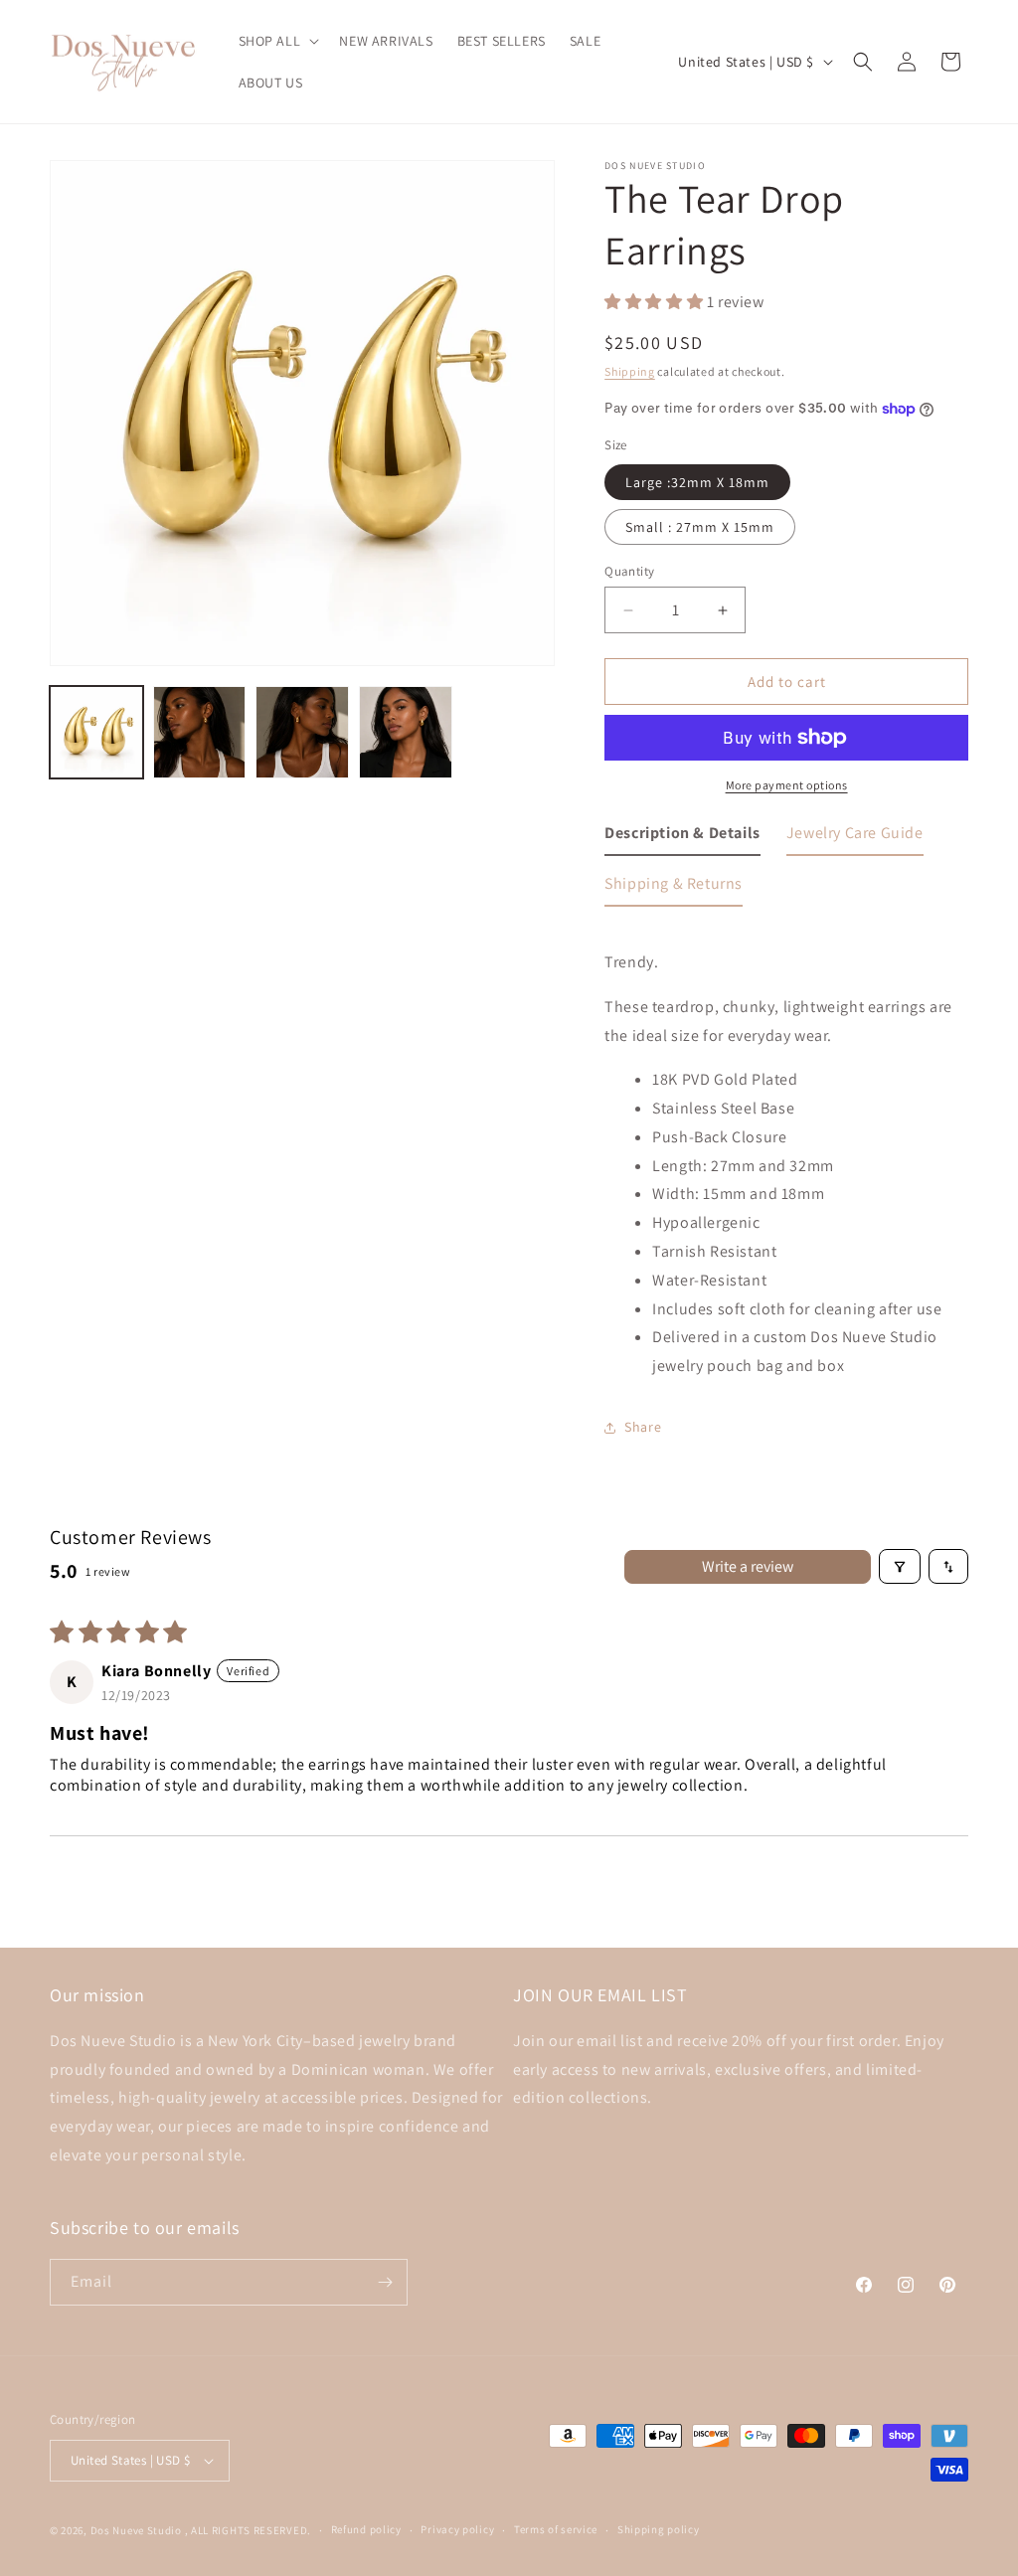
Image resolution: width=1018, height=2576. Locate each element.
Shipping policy (659, 2529)
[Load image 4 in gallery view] (406, 733)
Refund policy (366, 2529)
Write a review (748, 1566)
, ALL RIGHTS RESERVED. (248, 2530)
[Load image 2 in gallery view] (200, 733)
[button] (277, 41)
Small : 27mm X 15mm (700, 527)
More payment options (787, 785)
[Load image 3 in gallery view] (302, 733)
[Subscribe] (385, 2282)
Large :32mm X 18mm (697, 482)
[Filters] (900, 1566)
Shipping (630, 371)
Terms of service (556, 2529)
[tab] (682, 838)
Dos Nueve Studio (136, 2530)
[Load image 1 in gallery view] (96, 733)
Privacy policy (457, 2529)
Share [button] (643, 1427)
